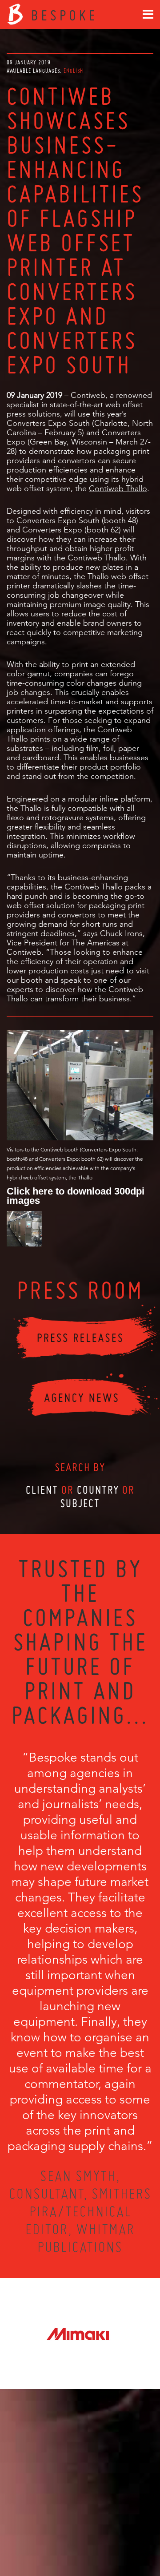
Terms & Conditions (97, 2537)
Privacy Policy (56, 2537)
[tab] (73, 71)
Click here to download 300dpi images (76, 1195)
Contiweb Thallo (118, 488)
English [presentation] (73, 71)
